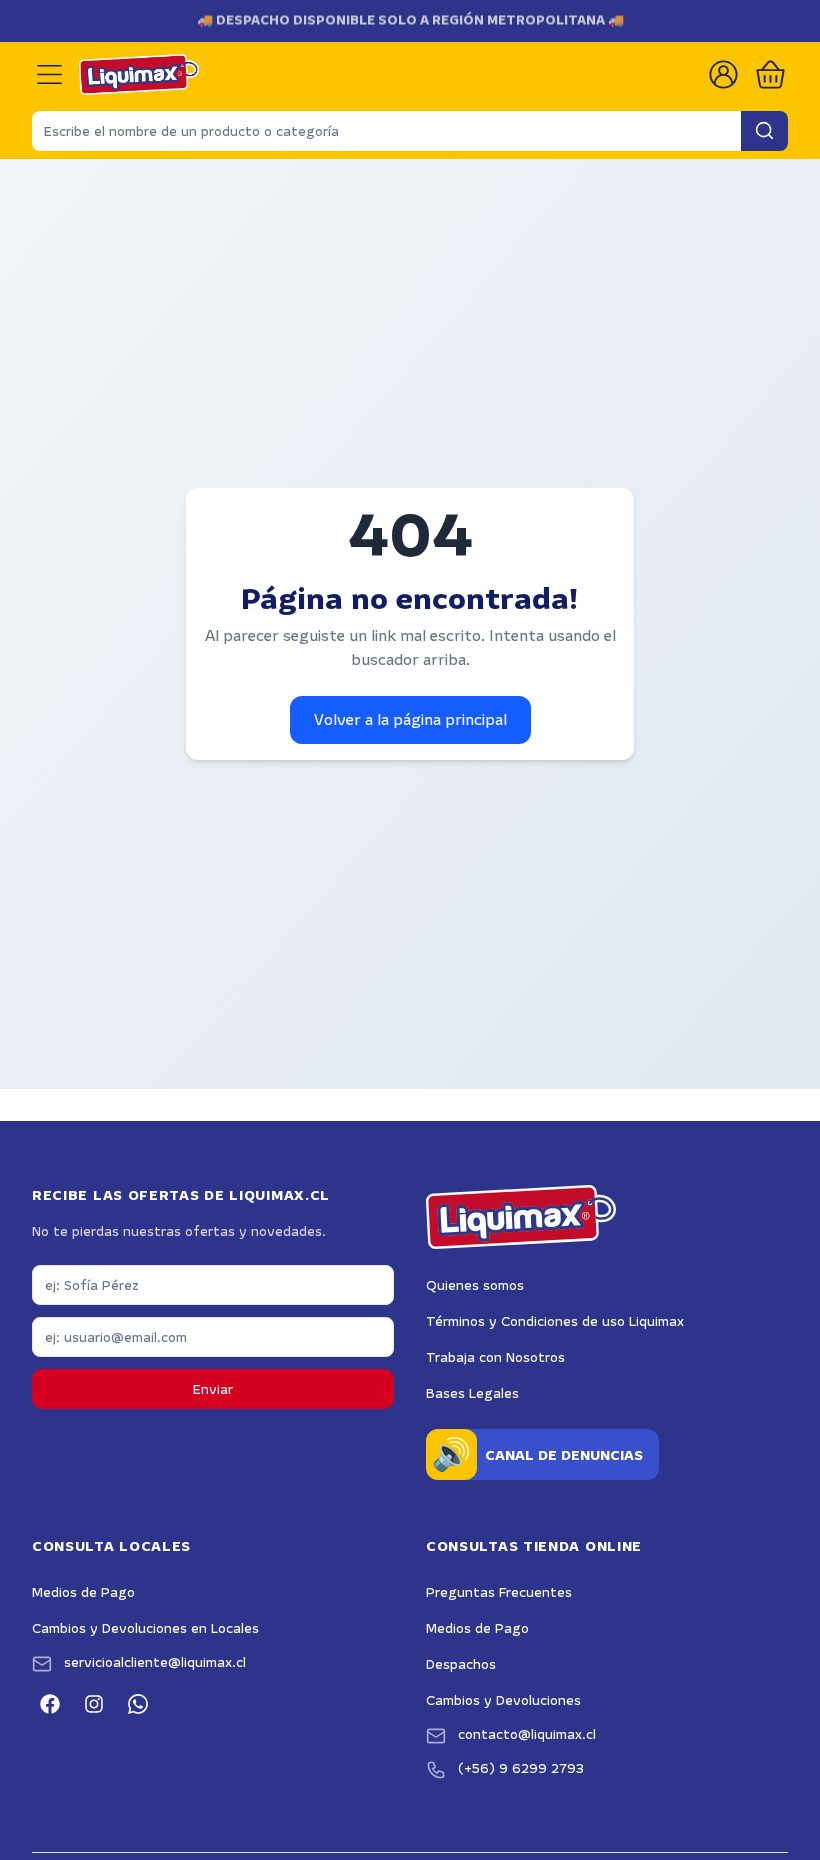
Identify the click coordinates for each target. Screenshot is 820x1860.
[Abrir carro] (770, 74)
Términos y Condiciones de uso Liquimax (555, 1321)
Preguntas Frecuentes (499, 1592)
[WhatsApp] (138, 1704)
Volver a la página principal (410, 719)
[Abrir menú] (49, 74)
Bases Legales (472, 1393)
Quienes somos (475, 1285)
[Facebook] (50, 1704)
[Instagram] (94, 1704)
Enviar (213, 1389)
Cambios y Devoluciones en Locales (145, 1628)
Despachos (461, 1664)
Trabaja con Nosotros (495, 1357)
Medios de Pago (83, 1592)
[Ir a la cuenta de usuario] (723, 74)
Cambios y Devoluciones (503, 1700)
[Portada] (139, 74)
